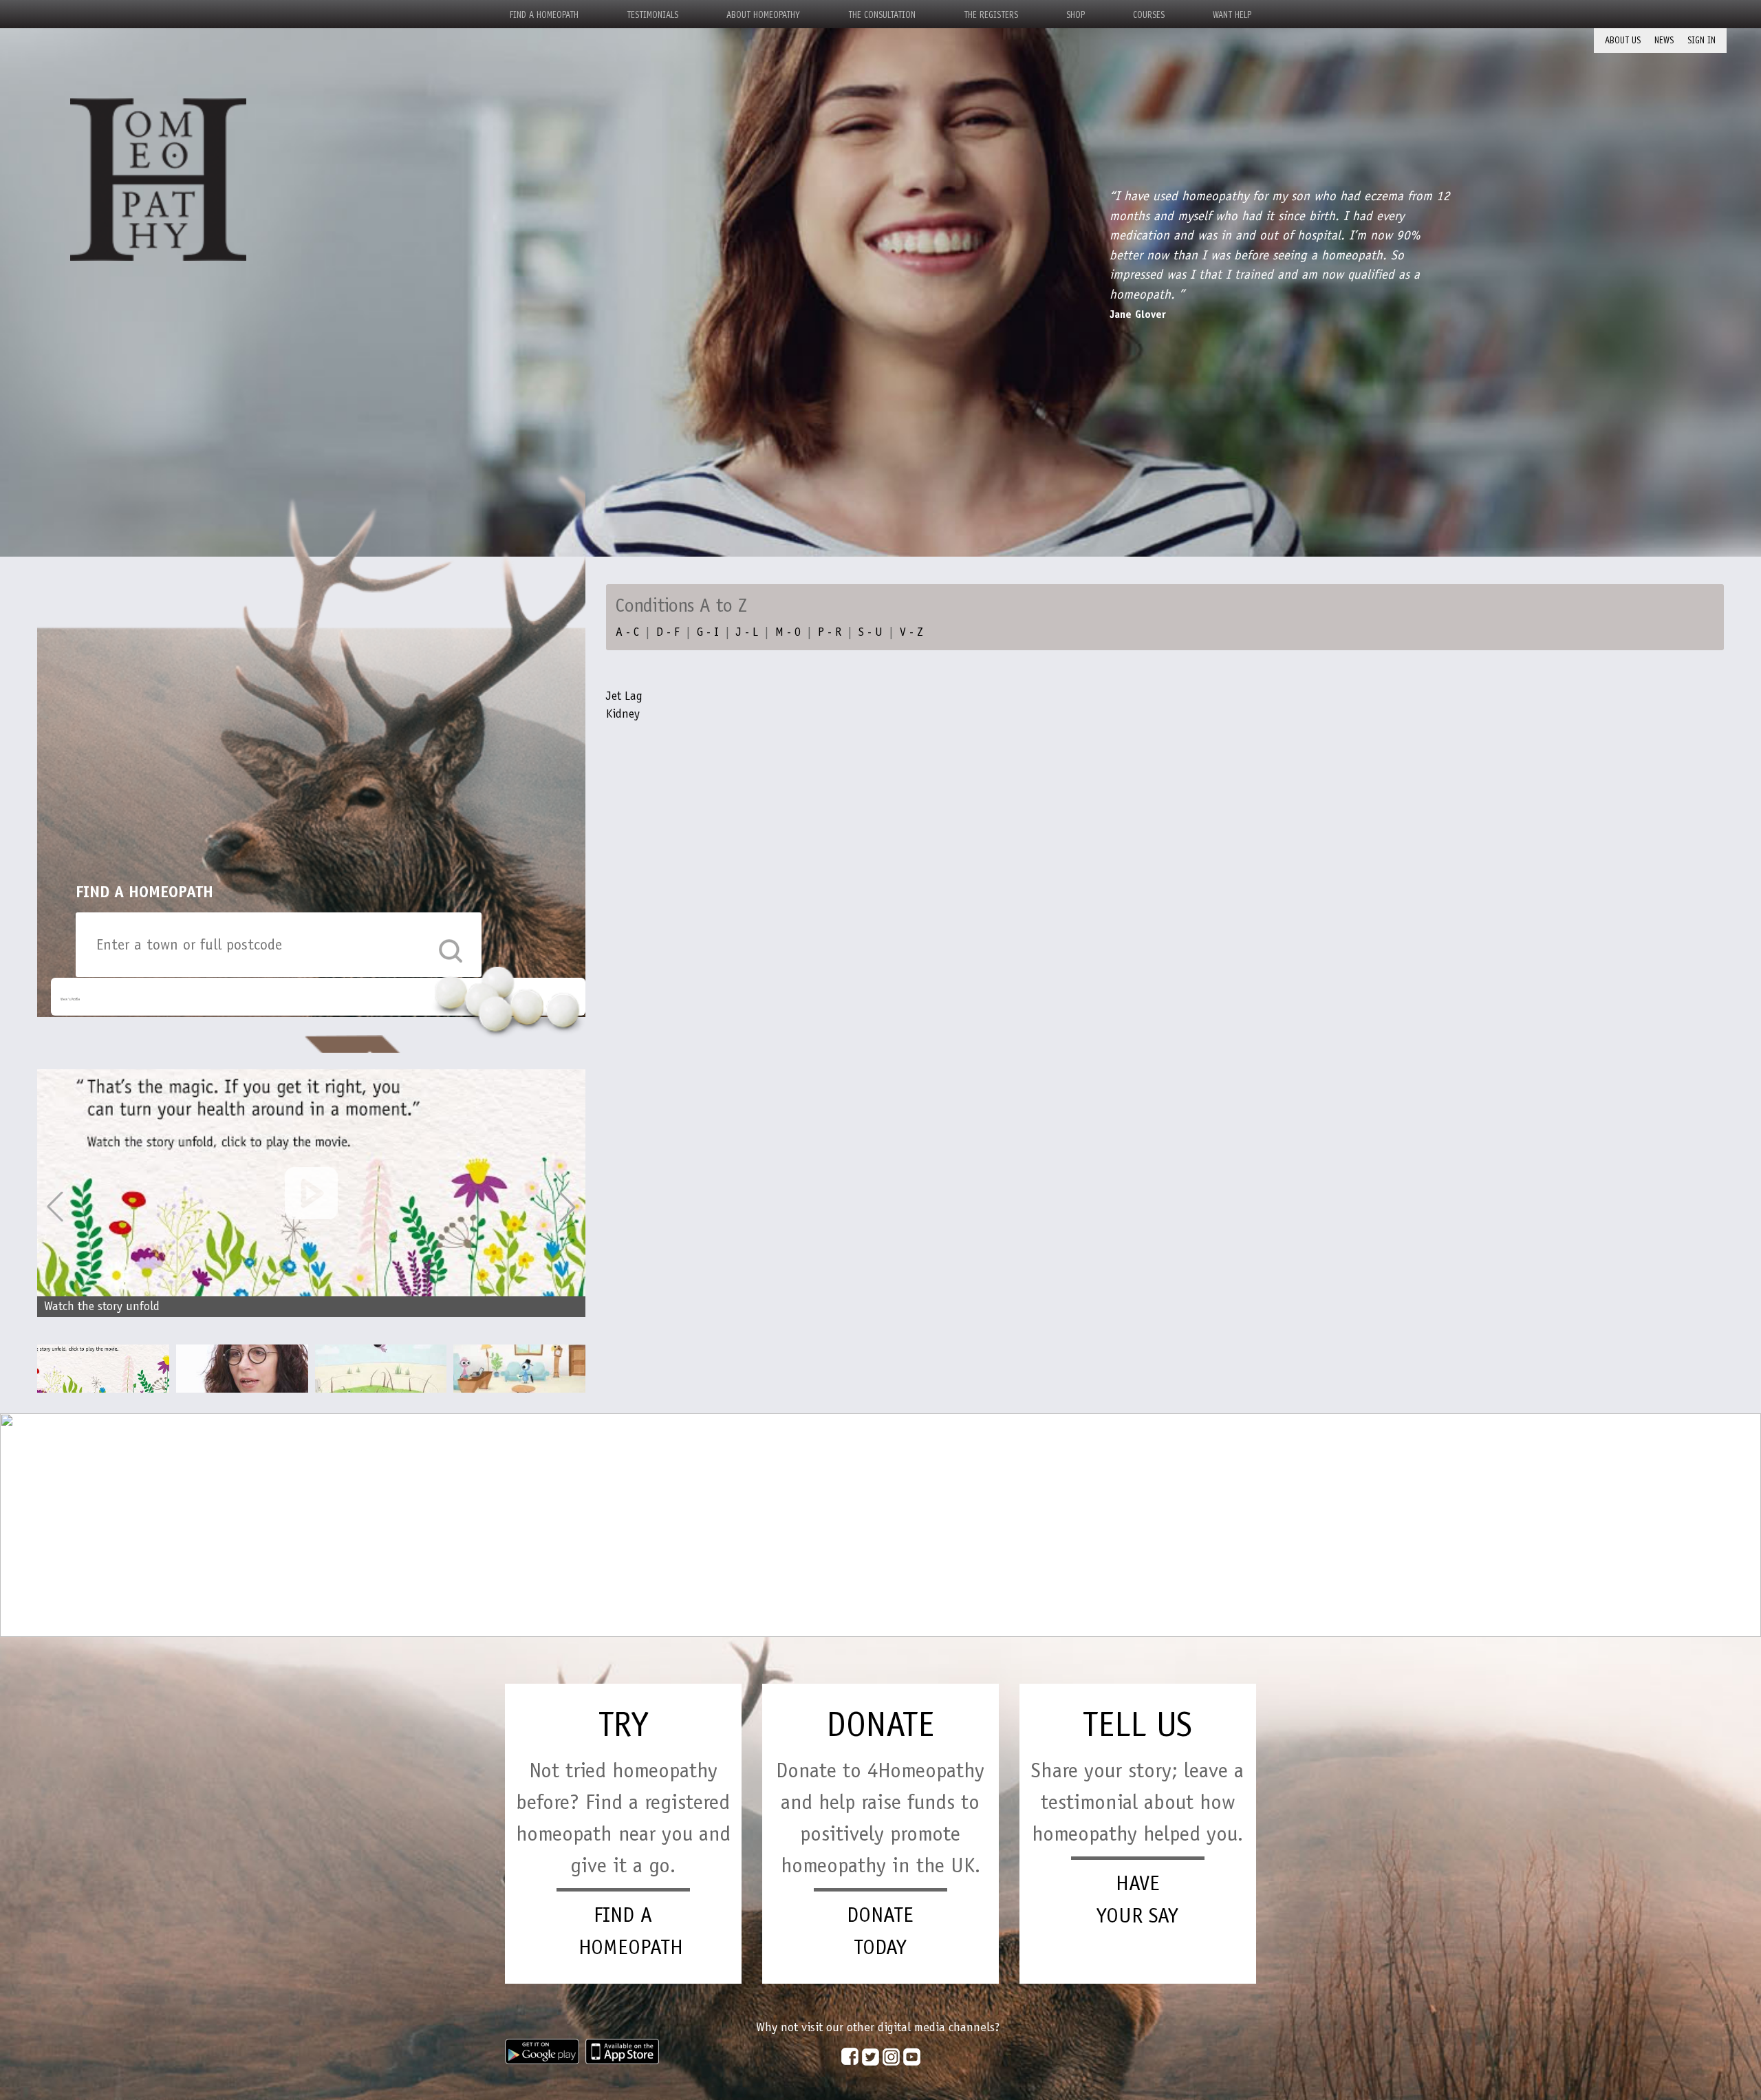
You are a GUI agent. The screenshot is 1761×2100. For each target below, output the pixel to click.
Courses (1149, 15)
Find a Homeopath (544, 15)
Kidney (623, 714)
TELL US (1137, 1724)
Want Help (1232, 15)
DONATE (880, 1724)
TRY (623, 1724)
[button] (568, 1207)
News (1664, 40)
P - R (830, 632)
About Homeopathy (763, 15)
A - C (627, 632)
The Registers (991, 15)
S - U (871, 632)
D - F (668, 632)
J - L (747, 632)
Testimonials (652, 15)
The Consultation (882, 15)
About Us (1623, 40)
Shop (1076, 15)
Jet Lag (624, 696)
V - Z (911, 632)
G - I (708, 632)
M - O (788, 632)
